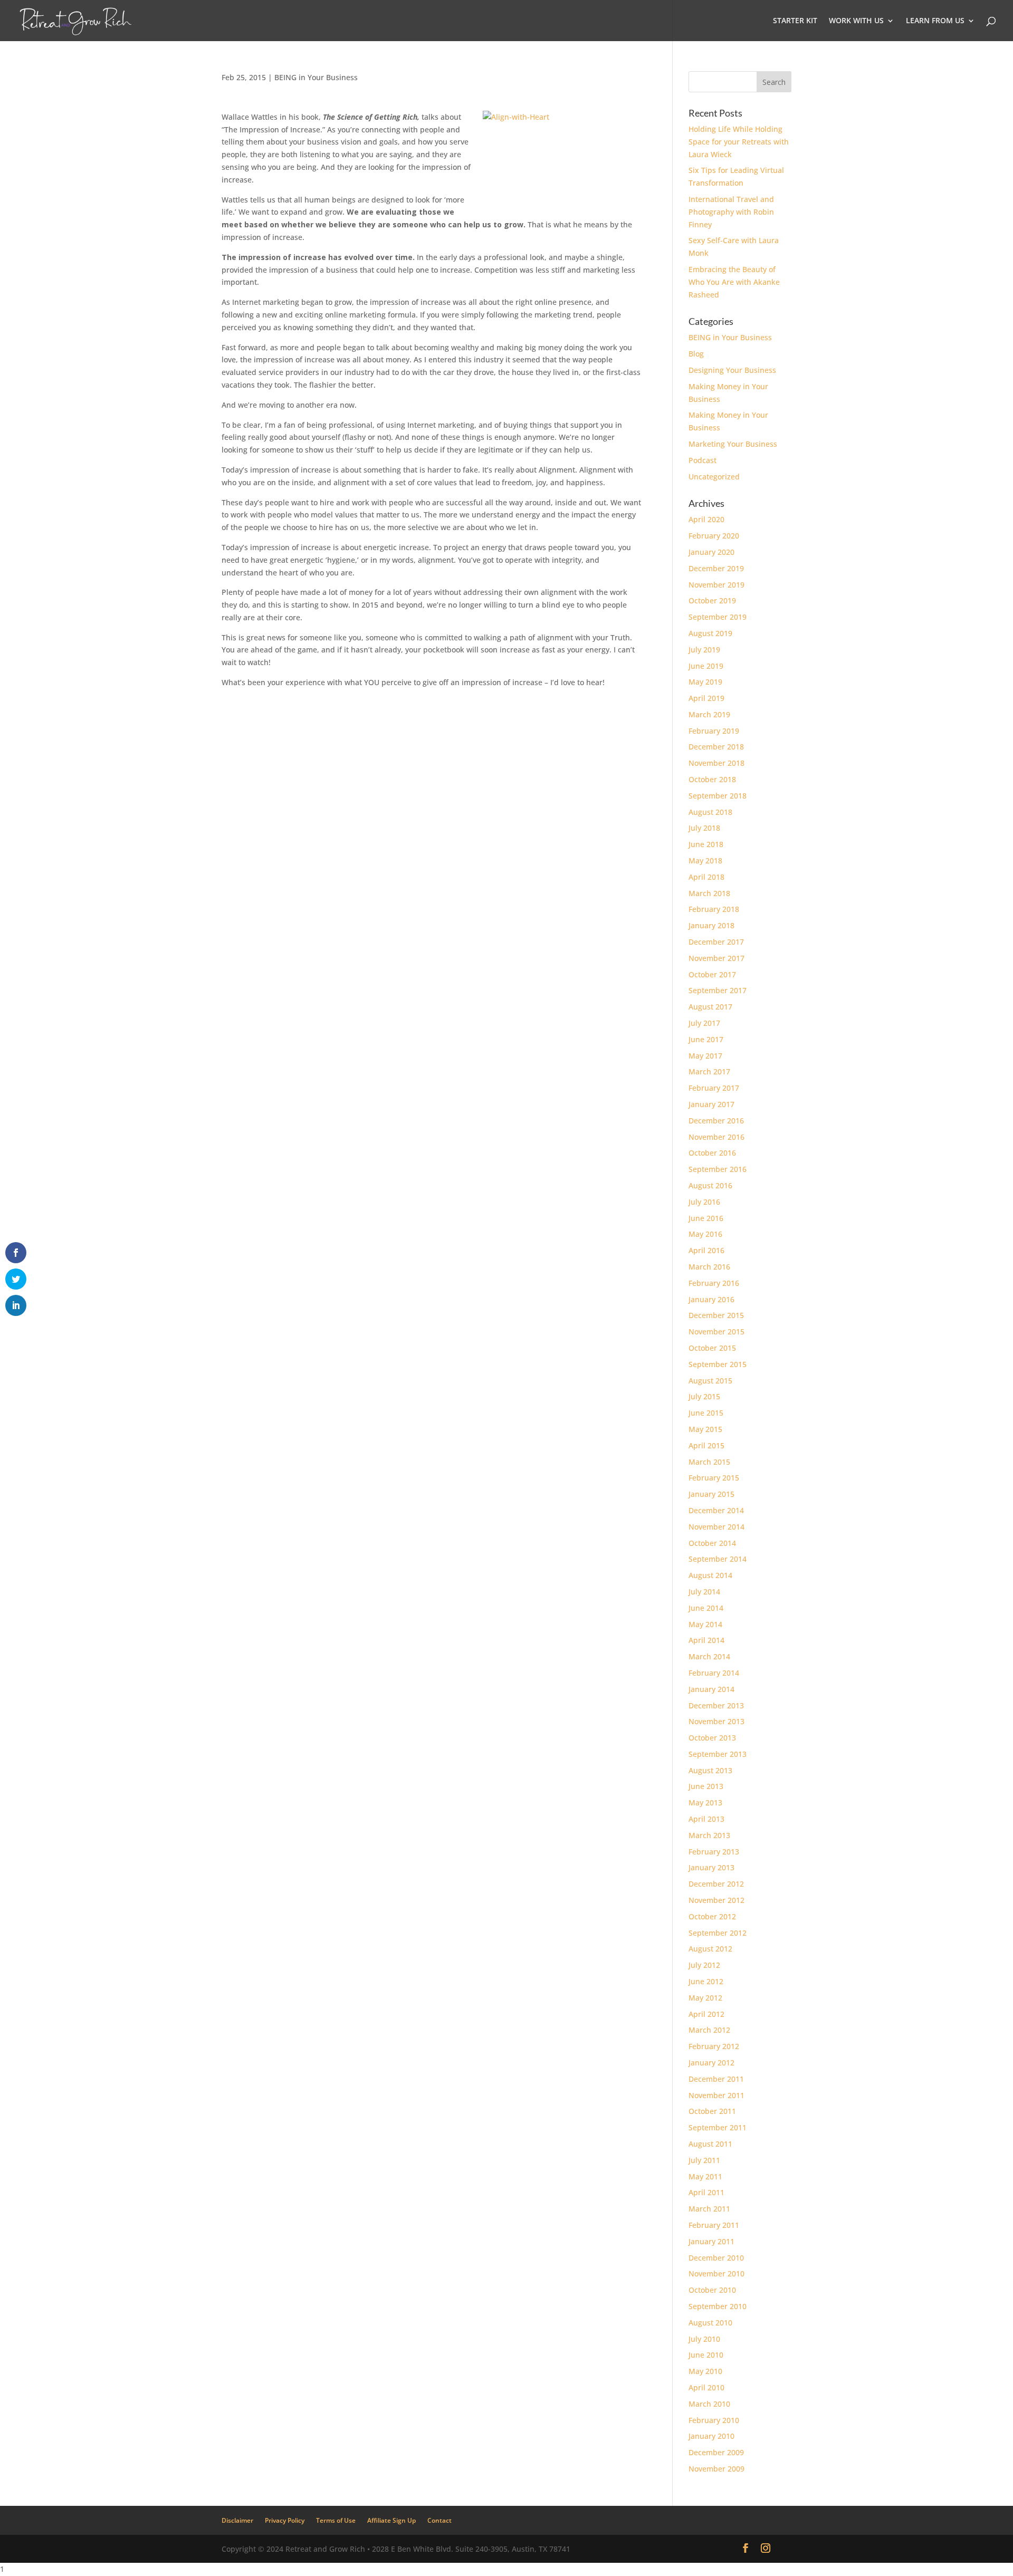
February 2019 (714, 731)
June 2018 (706, 844)
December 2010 (716, 2258)
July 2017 (704, 1023)
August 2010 (710, 2323)
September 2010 (718, 2306)
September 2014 (718, 1559)
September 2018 (718, 796)
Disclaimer (237, 2520)
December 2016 (716, 1121)
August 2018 (710, 812)
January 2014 (711, 1689)
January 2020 (711, 552)
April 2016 (706, 1250)
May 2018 (705, 861)
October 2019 (712, 600)
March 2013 (709, 1835)
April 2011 (706, 2192)
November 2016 (716, 1137)
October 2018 (712, 779)
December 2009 (716, 2452)
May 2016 (705, 1234)
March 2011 (709, 2209)
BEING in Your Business (316, 77)
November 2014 (716, 1527)
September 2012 (718, 1933)
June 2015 (706, 1413)
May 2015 (705, 1429)
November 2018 (716, 763)
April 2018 (706, 877)
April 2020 (706, 519)
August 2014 (710, 1575)
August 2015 (710, 1381)
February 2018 (714, 909)
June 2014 (706, 1608)
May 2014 (705, 1624)
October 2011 (712, 2111)
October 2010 (712, 2290)
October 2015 (712, 1348)
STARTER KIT (795, 21)
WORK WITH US (856, 21)
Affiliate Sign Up (391, 2520)
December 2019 (716, 568)
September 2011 (718, 2127)
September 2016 (718, 1169)
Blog (696, 354)
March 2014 (709, 1656)
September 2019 (718, 617)
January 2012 (711, 2063)
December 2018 (716, 747)
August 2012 (710, 1949)
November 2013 (716, 1721)
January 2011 (711, 2241)
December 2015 (716, 1315)
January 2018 (711, 925)
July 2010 (704, 2339)
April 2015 (706, 1445)
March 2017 (709, 1071)
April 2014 (706, 1640)
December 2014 (716, 1510)
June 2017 (706, 1039)
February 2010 (714, 2420)
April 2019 (706, 698)
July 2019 (704, 650)
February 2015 (714, 1478)
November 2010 (716, 2274)
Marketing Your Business (733, 444)
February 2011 (714, 2225)
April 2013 (706, 1819)
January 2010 (711, 2436)
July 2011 (704, 2160)
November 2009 (716, 2469)
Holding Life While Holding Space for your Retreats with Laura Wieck (739, 142)
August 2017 (710, 1007)
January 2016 (711, 1299)
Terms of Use (336, 2520)
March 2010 (709, 2404)
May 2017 (705, 1056)
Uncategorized (714, 477)
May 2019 (705, 682)
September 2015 (718, 1364)
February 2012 (714, 2046)
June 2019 (706, 666)
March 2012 (709, 2030)
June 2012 (706, 1981)
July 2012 (704, 1965)
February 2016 (714, 1283)
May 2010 (705, 2371)
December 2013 (716, 1705)
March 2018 (709, 893)
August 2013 (710, 1770)
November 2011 (716, 2095)
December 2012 (716, 1884)
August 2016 (710, 1185)
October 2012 (712, 1916)
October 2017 (712, 974)
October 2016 (712, 1153)
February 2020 (714, 536)
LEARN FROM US (935, 21)
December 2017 (716, 942)
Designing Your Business (732, 370)
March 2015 (709, 1462)
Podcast (703, 460)
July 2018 (704, 828)
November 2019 (716, 585)
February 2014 (714, 1673)
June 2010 (706, 2355)
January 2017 (711, 1104)
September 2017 (718, 990)
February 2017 (714, 1088)
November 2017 (716, 958)
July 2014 (704, 1592)
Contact (439, 2520)
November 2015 (716, 1332)
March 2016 (709, 1267)
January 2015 (711, 1494)
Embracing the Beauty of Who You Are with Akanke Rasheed (734, 282)
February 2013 (714, 1852)
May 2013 (705, 1803)
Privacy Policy (285, 2520)
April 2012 (706, 2014)
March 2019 (709, 714)
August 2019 (710, 633)
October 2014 (712, 1543)
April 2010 (706, 2387)
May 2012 (705, 1998)
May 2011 (705, 2176)
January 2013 (711, 1867)
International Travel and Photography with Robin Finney (731, 212)
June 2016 (706, 1218)
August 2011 (710, 2144)
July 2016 (704, 1202)
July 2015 (704, 1396)
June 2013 (706, 1786)
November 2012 (716, 1900)
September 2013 (718, 1754)
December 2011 (716, 2079)
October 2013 (712, 1738)
